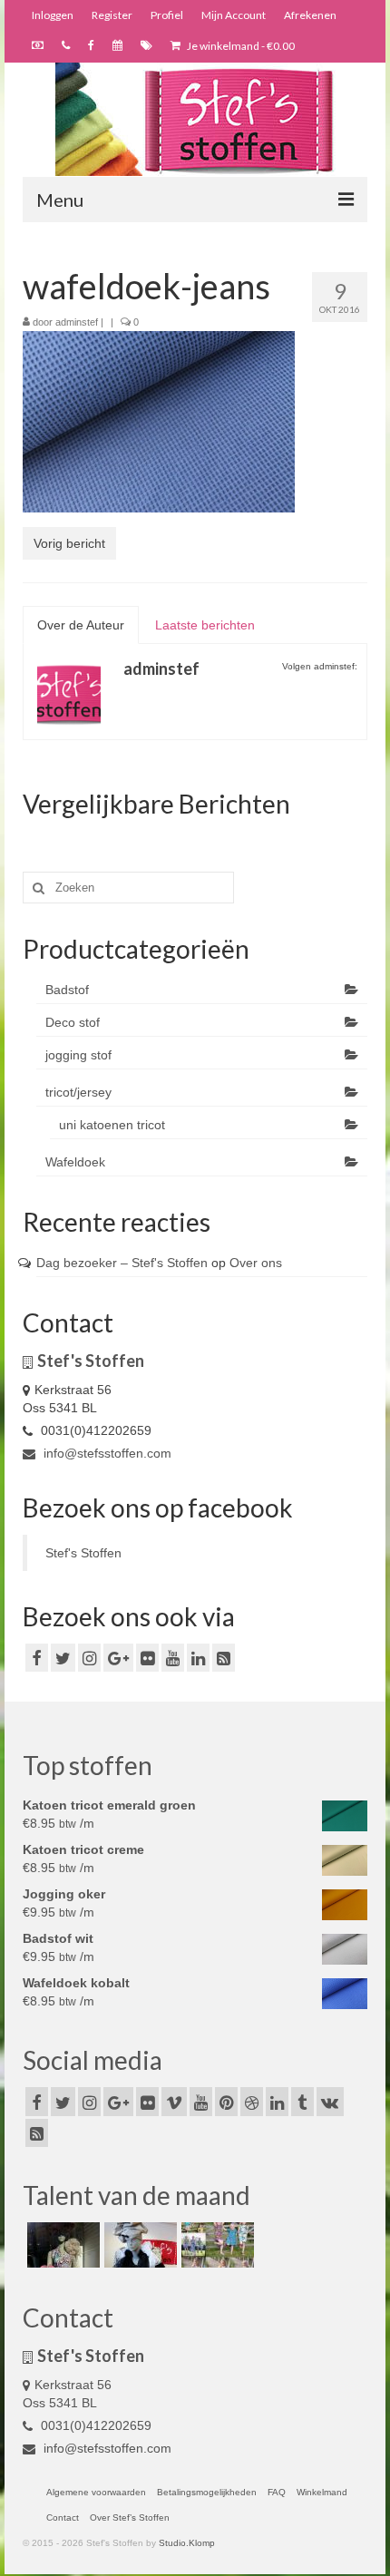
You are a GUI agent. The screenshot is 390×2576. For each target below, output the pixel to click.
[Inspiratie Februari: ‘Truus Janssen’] (215, 2245)
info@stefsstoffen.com (106, 1453)
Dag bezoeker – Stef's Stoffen (122, 1263)
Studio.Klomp (187, 2543)
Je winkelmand (240, 46)
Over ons (256, 1263)
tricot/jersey (78, 1092)
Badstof (67, 990)
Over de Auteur (81, 625)
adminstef (77, 322)
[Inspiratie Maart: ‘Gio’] (138, 2245)
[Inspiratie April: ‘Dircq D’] (61, 2245)
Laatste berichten (205, 625)
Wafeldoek (75, 1162)
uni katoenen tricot (112, 1125)
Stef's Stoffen (83, 1553)
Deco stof (73, 1022)
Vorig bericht (69, 543)
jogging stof (78, 1055)
